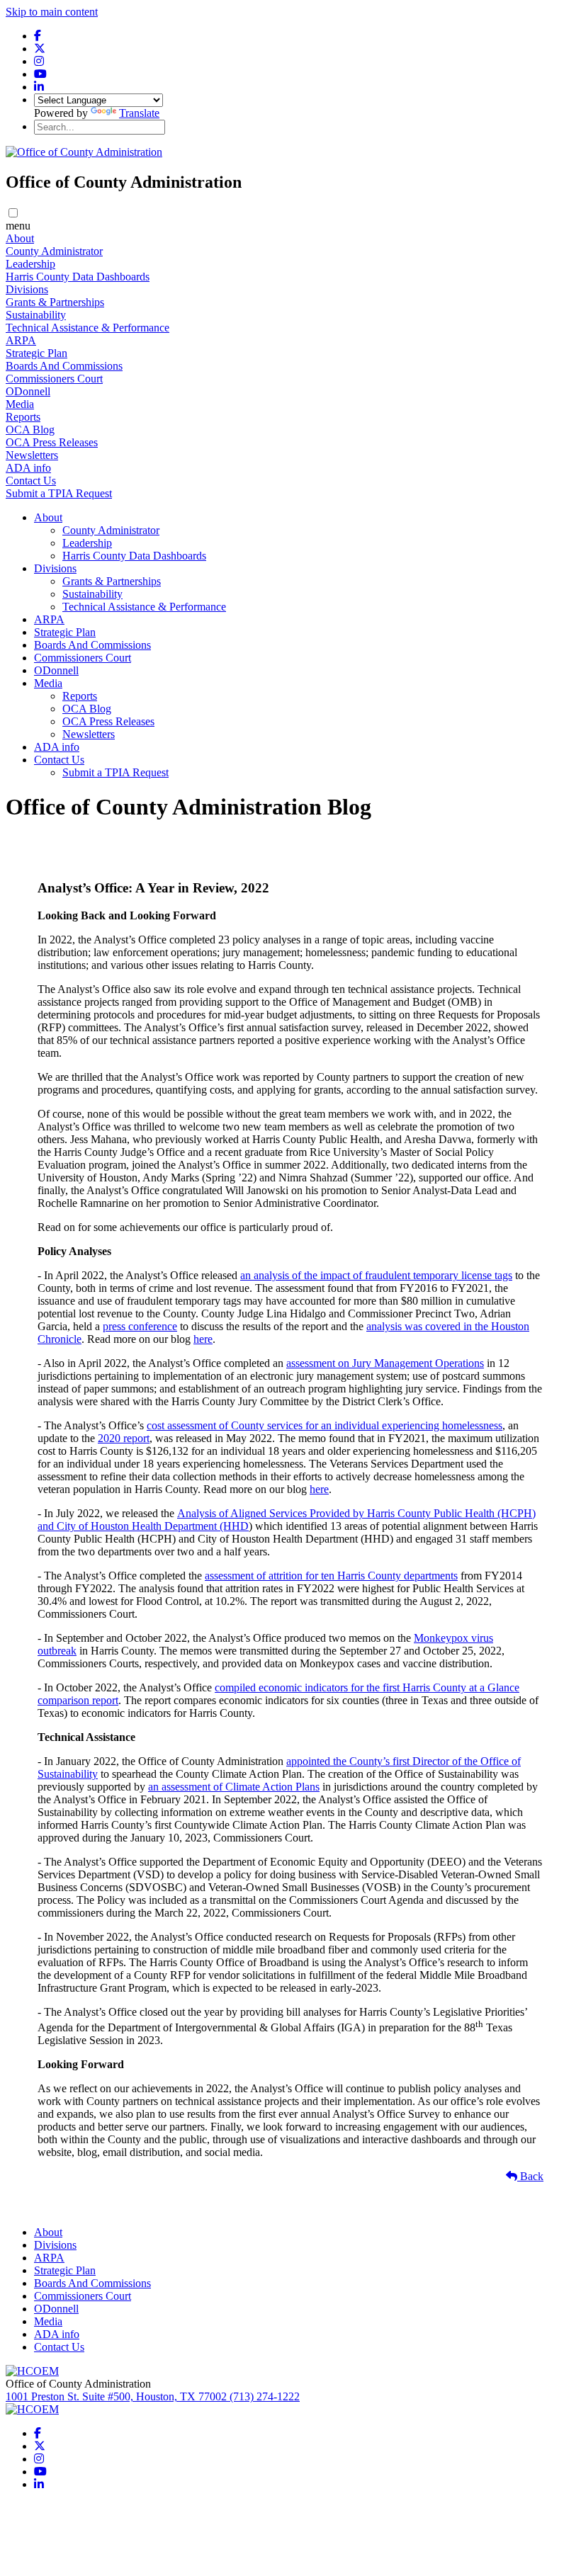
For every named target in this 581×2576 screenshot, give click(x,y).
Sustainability (36, 315)
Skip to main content (52, 12)
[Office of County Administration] (84, 152)
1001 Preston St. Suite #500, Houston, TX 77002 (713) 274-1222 (153, 2396)
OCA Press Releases (52, 442)
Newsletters (32, 455)
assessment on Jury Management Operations (385, 1363)
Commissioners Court (54, 379)
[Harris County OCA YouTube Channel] (40, 74)
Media (20, 404)
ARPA (21, 340)
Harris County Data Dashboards (78, 277)
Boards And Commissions (64, 366)
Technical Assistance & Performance (88, 328)
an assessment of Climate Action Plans (234, 1787)
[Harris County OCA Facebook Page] (38, 36)
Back (530, 2176)
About (20, 238)
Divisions (27, 289)
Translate (139, 113)
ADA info (28, 468)
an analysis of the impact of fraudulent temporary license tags (376, 1275)
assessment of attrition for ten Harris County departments (331, 1576)
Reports (23, 417)
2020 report (124, 1438)
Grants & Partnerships (55, 302)
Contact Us (31, 481)
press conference (140, 1326)
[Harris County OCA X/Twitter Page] (40, 49)
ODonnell (28, 391)
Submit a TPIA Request (59, 493)
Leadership (30, 264)
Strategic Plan (36, 353)
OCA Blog (30, 430)
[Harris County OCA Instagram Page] (39, 61)
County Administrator (54, 251)
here (203, 1339)
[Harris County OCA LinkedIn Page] (39, 87)
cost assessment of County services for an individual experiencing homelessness (325, 1425)
